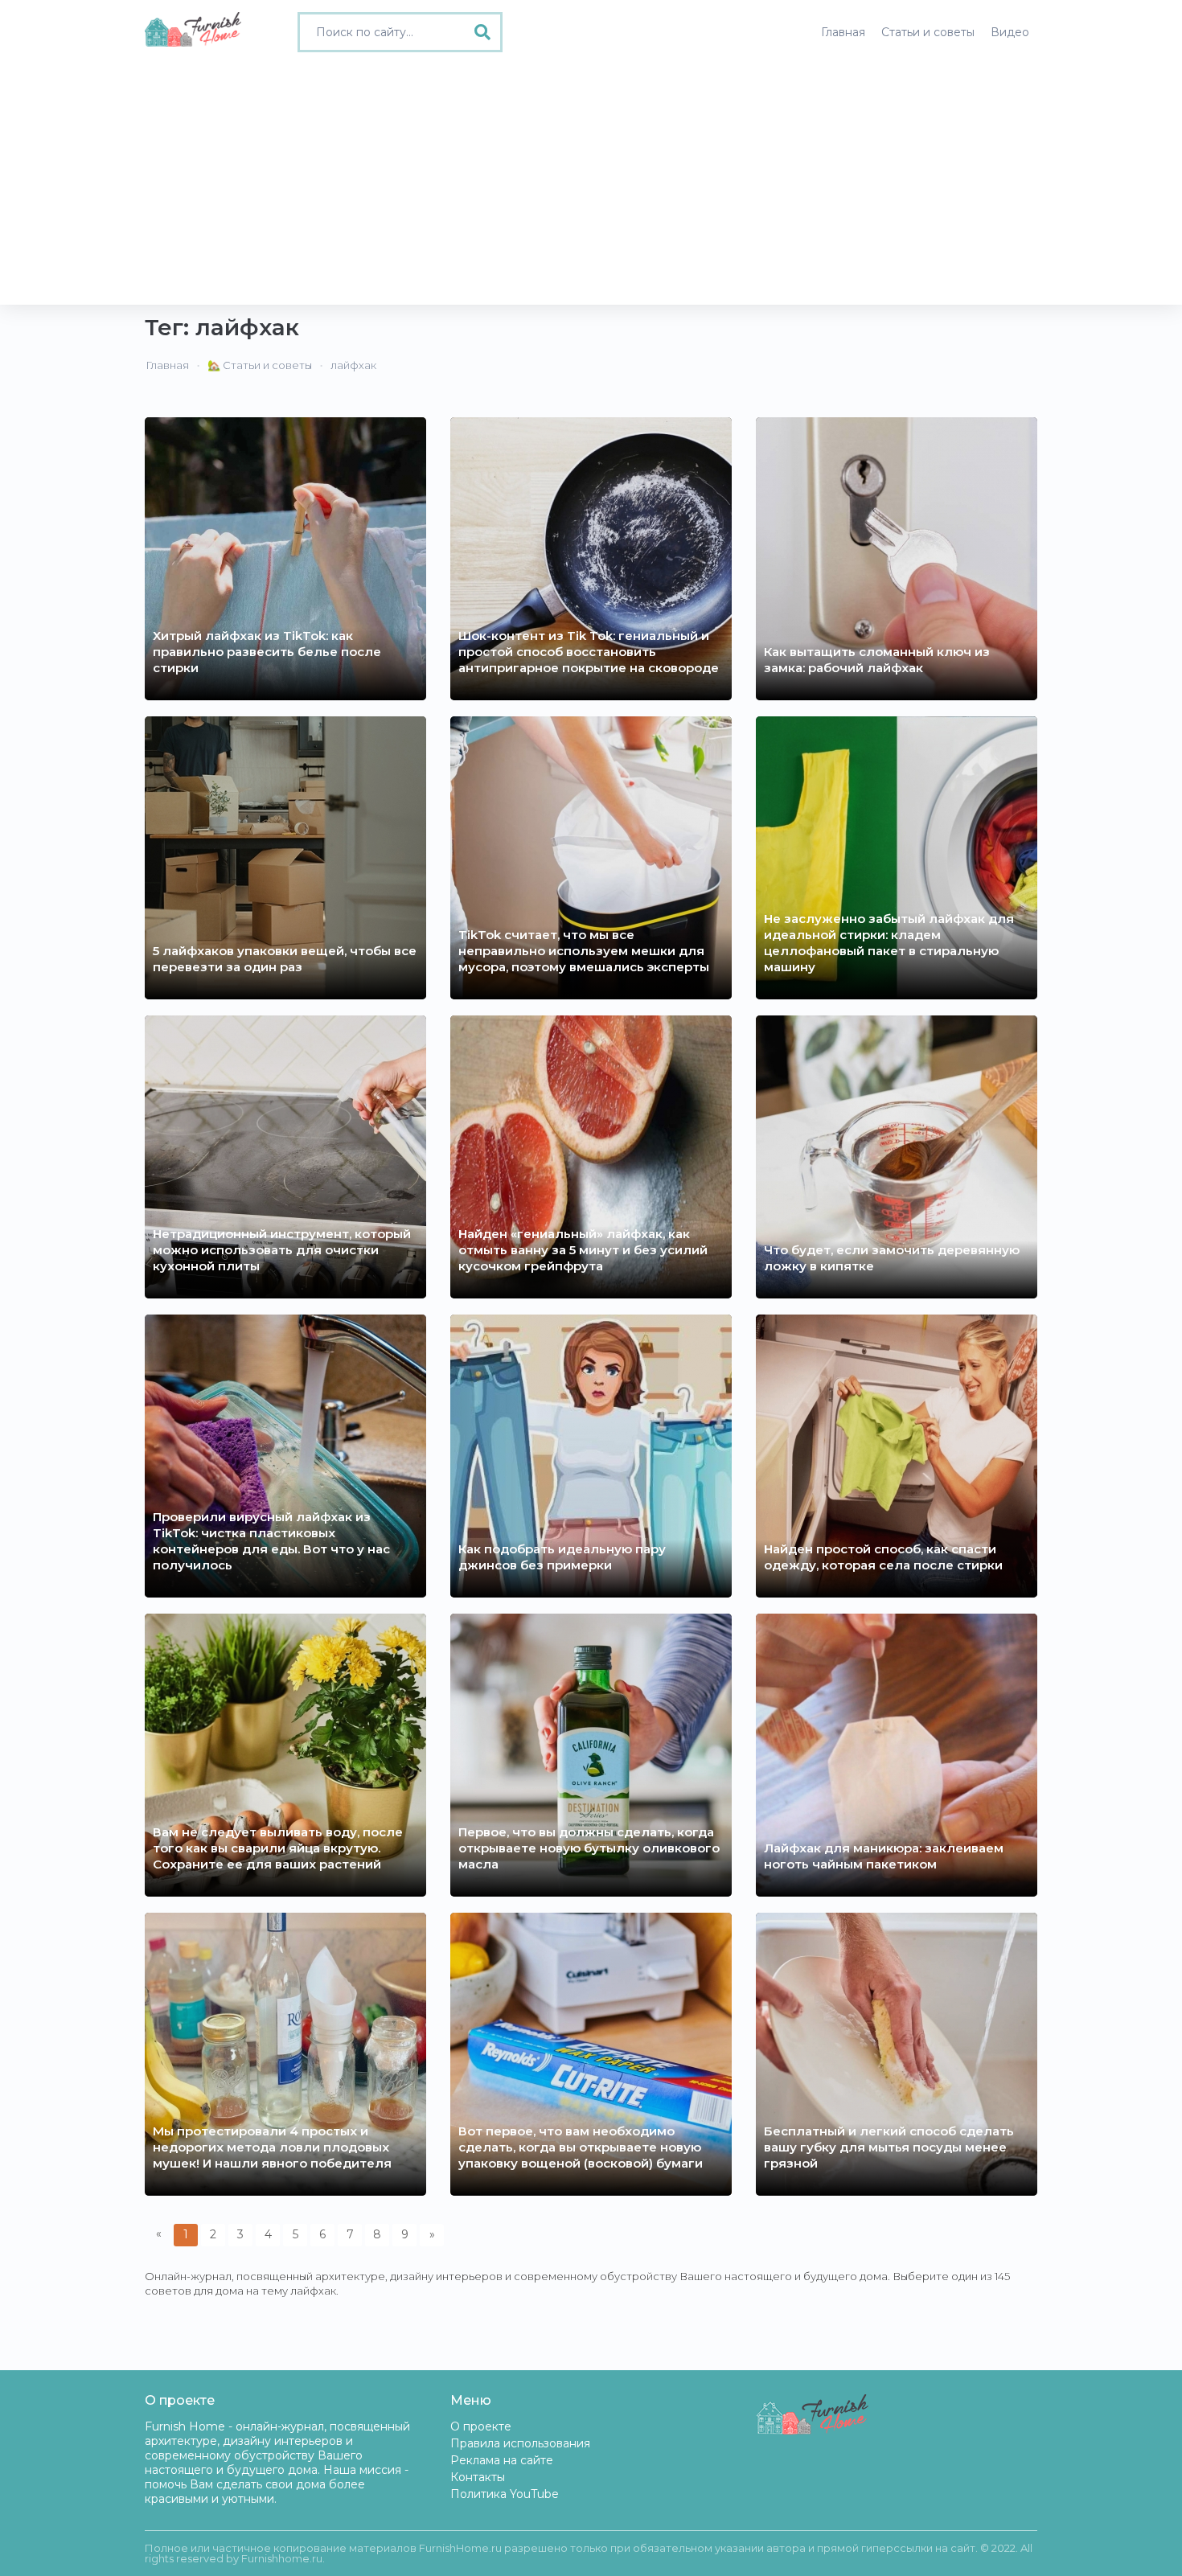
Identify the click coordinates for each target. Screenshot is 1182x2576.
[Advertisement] (591, 184)
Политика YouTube (505, 2494)
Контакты (478, 2477)
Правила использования (520, 2443)
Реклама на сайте (502, 2460)
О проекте (481, 2426)
